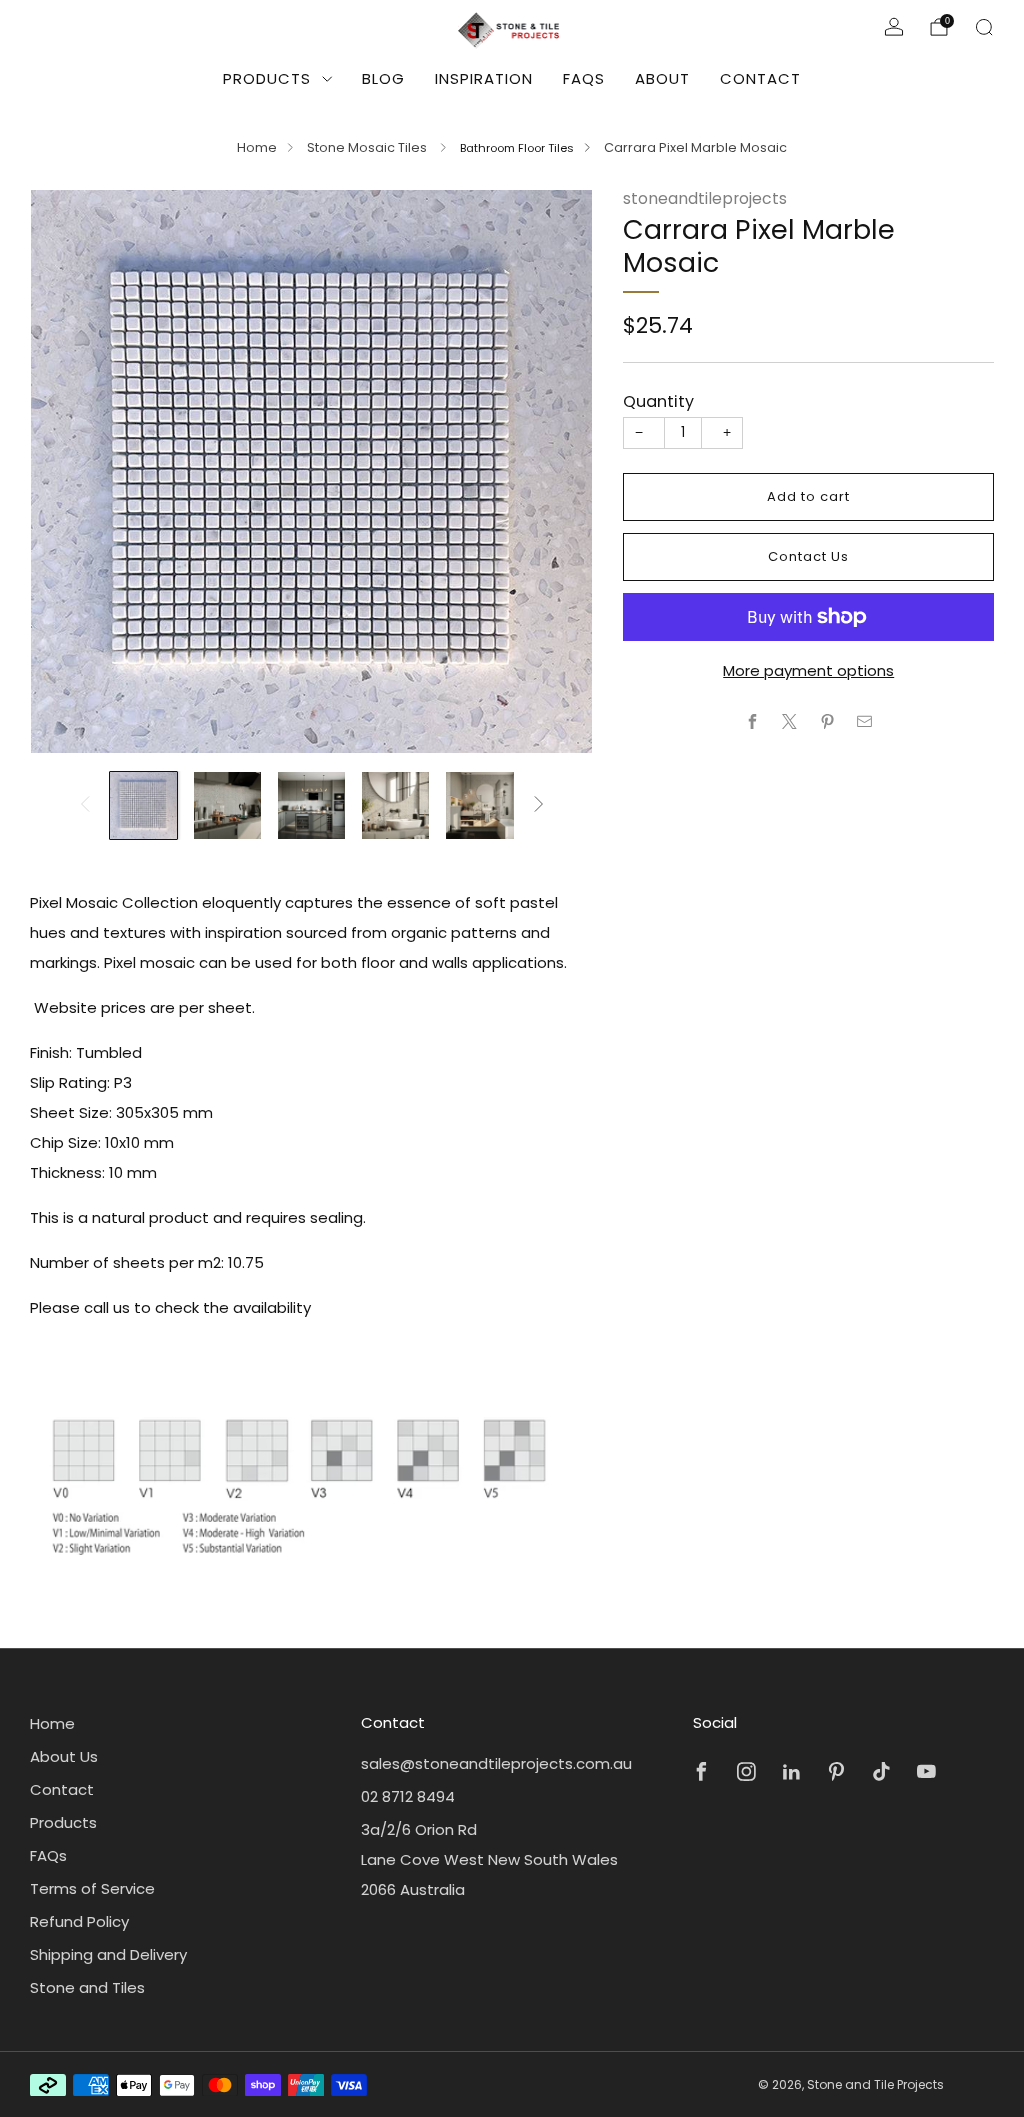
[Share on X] (790, 721)
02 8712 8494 (408, 1796)
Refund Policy (79, 1921)
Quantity (658, 401)
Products (267, 78)
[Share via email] (865, 721)
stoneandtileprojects (705, 198)
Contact (760, 78)
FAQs (584, 78)
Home (257, 147)
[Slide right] (539, 805)
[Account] (894, 27)
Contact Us (808, 556)
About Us (64, 1756)
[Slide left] (85, 805)
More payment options (808, 670)
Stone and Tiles (87, 1987)
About (662, 78)
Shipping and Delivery (108, 1954)
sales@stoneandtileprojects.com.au (496, 1763)
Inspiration (484, 78)
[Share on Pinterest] (827, 721)
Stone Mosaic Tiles (368, 147)
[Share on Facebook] (752, 721)
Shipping (753, 351)
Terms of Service (92, 1888)
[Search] (984, 27)
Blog (383, 78)
